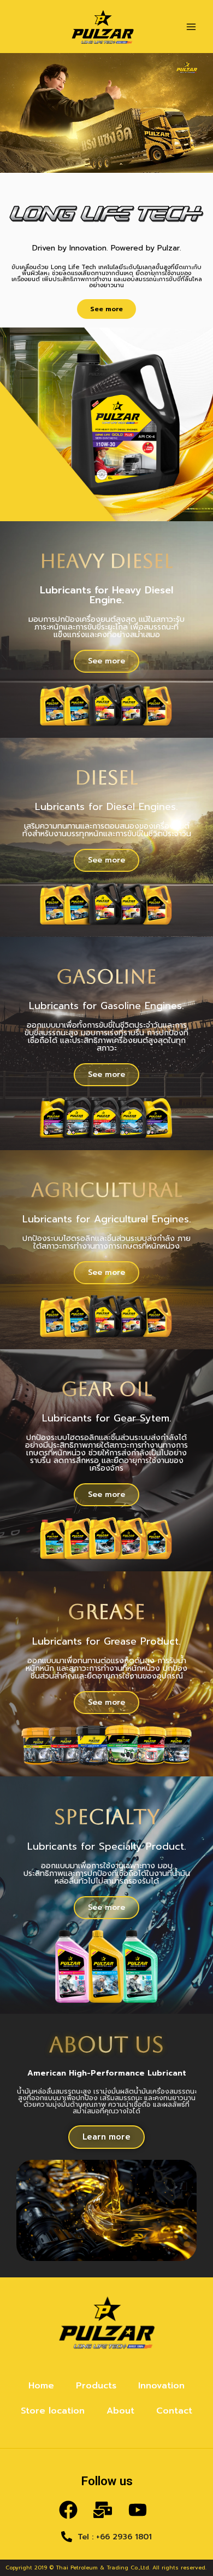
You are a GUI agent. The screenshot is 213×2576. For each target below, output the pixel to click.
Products (96, 2386)
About (120, 2411)
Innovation (161, 2386)
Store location (53, 2411)
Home (41, 2386)
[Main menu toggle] (191, 27)
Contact (174, 2411)
